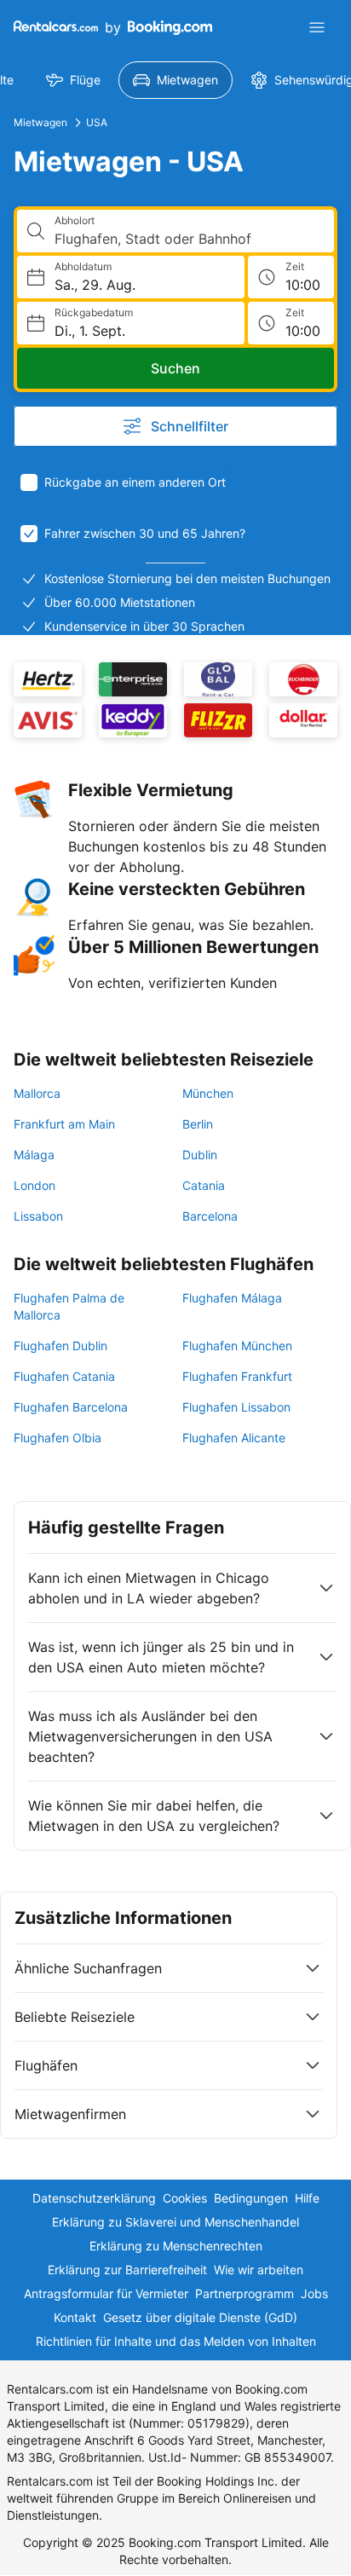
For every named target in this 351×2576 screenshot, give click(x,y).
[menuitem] (73, 80)
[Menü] (317, 27)
